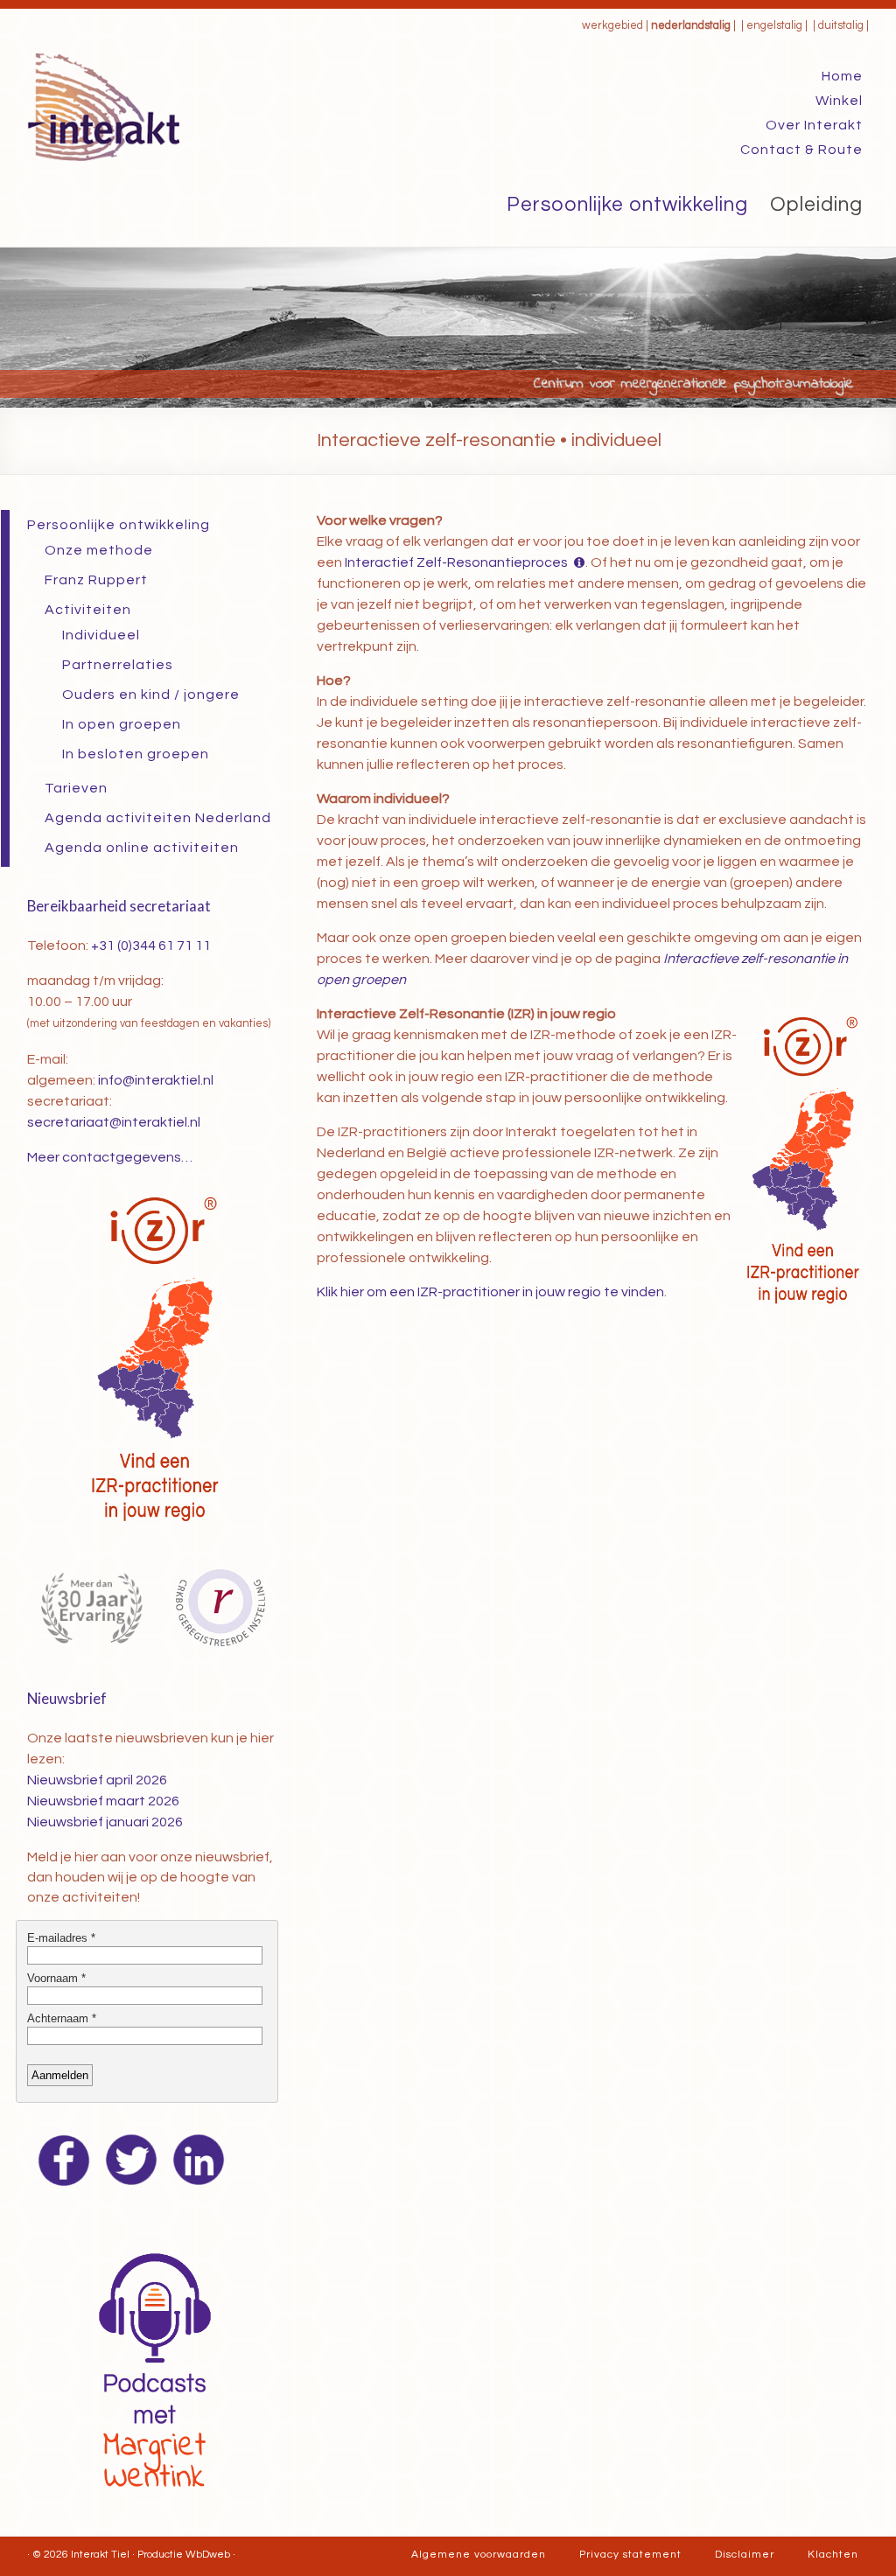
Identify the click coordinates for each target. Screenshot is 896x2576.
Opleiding (816, 205)
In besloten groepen (136, 754)
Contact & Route (801, 150)
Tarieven (76, 788)
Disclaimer (745, 2555)
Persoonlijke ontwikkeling (627, 205)
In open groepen (122, 724)
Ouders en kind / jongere (151, 695)
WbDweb (208, 2555)
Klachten (833, 2555)
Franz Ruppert (96, 580)
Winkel (839, 101)
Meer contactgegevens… (110, 1157)
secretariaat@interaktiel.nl (114, 1122)
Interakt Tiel (100, 2555)
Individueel (101, 635)
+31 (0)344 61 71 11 (151, 946)
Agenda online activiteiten (142, 848)
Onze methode (99, 550)
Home (842, 76)
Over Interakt (814, 125)
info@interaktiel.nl (156, 1080)
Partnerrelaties (118, 665)
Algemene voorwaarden (479, 2555)
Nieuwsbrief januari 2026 (105, 1822)
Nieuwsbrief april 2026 (97, 1780)
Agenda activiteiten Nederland (158, 818)
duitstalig (841, 26)
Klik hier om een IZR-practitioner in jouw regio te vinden (490, 1292)
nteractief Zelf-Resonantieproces (456, 562)
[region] (448, 328)
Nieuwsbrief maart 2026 (103, 1801)
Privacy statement (630, 2555)
